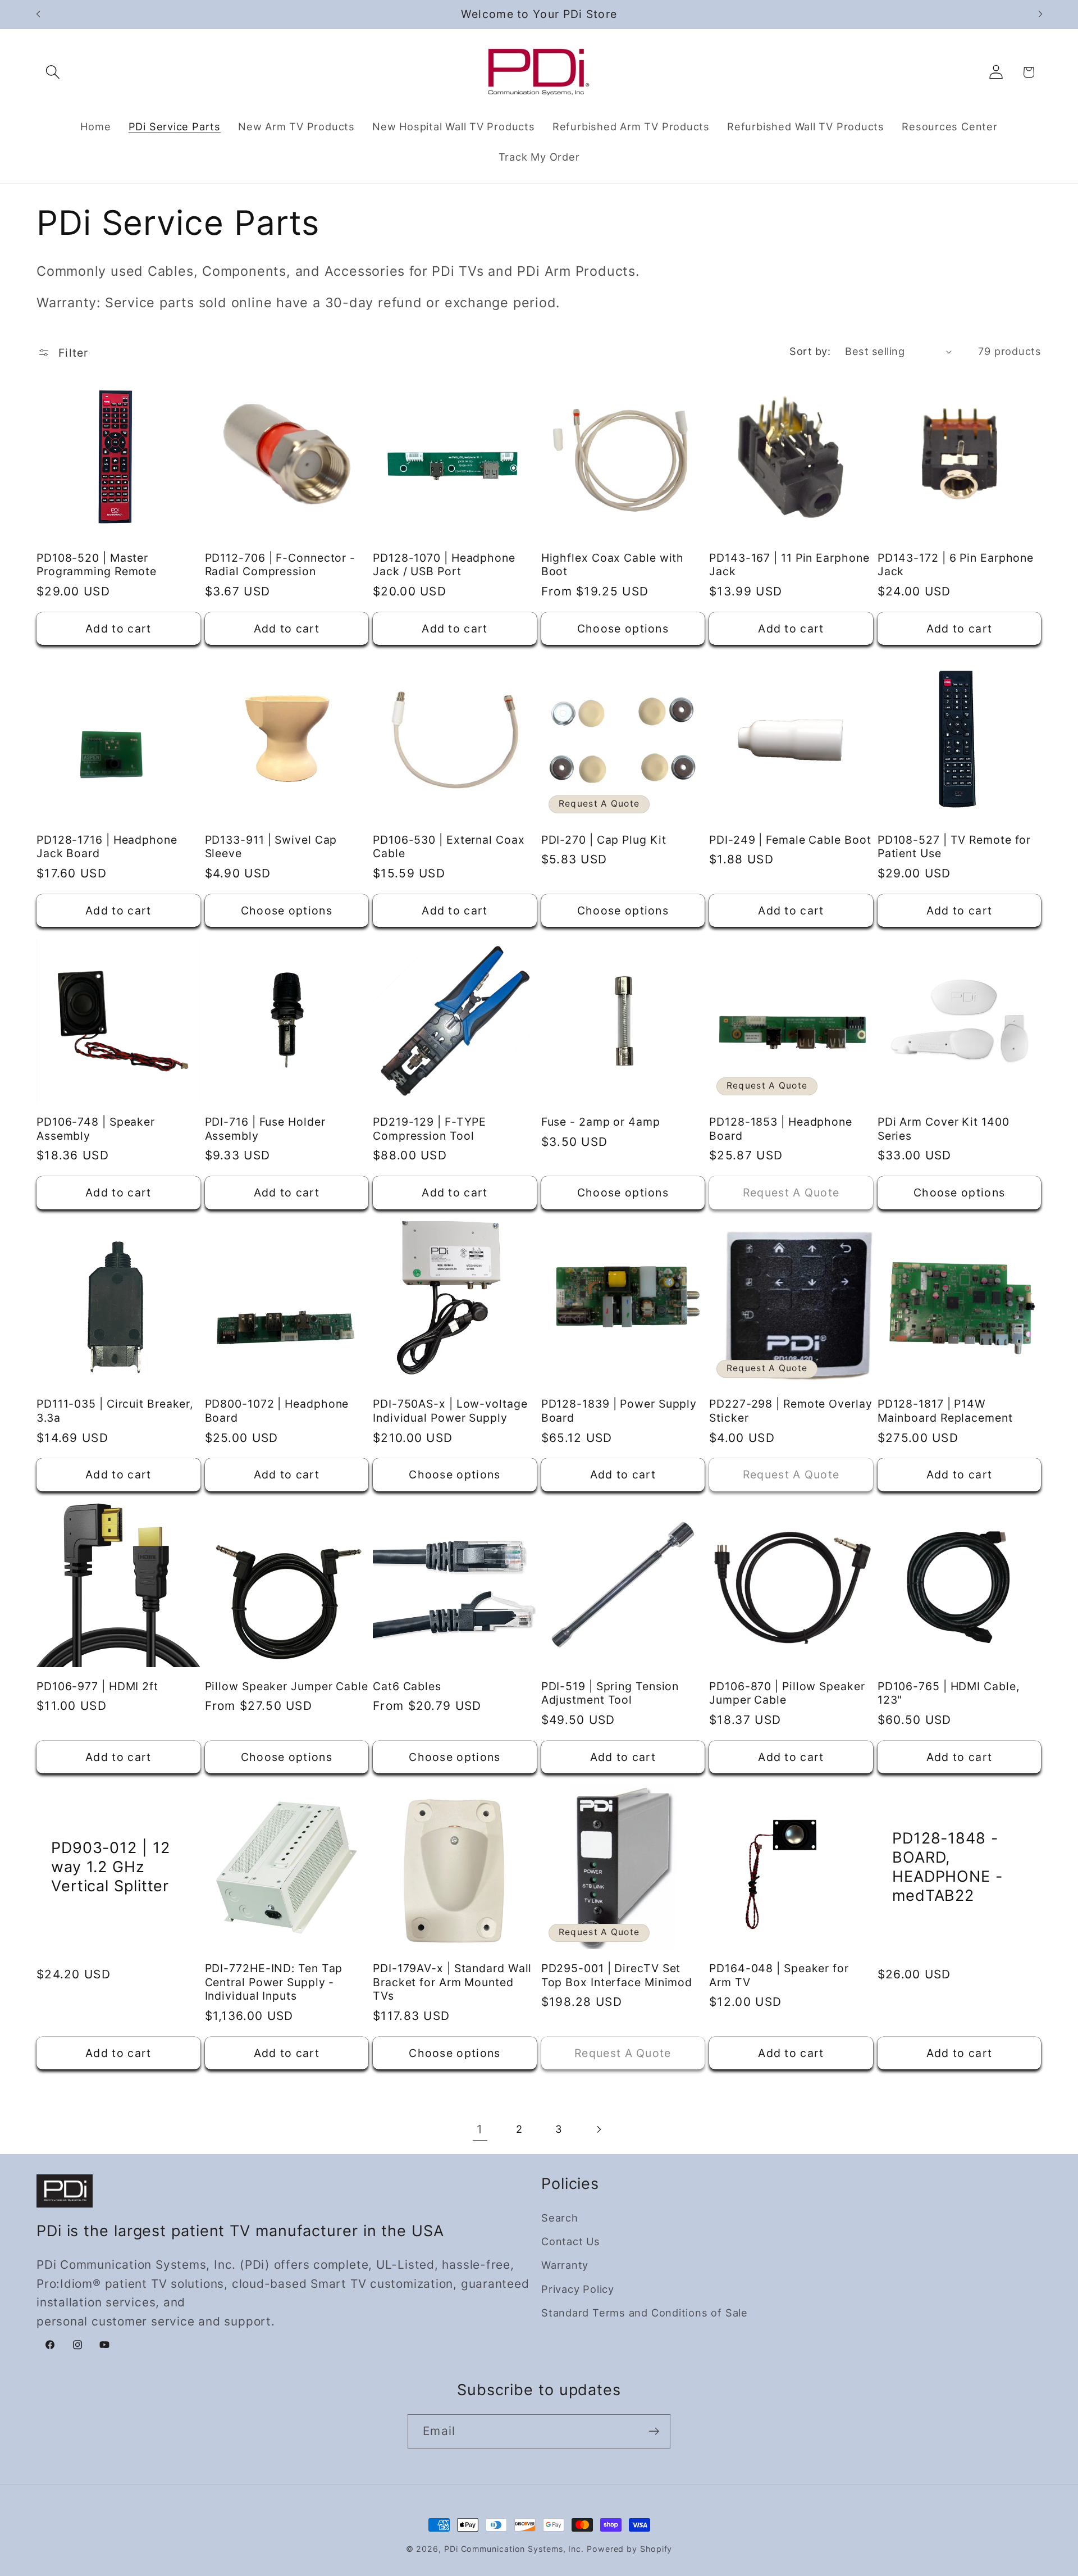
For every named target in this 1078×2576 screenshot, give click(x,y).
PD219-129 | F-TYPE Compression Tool (430, 1129)
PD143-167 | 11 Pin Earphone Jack (789, 565)
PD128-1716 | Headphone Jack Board (107, 847)
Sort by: (810, 351)
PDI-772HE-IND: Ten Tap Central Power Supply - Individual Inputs (274, 1982)
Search (560, 2218)
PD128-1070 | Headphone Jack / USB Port (444, 565)
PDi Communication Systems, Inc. (514, 2549)
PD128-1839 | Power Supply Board (619, 1411)
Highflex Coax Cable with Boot (613, 565)
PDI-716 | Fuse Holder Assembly (265, 1129)
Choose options (623, 629)
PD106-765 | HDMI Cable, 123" (949, 1693)
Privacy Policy (578, 2289)
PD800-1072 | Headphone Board (277, 1411)
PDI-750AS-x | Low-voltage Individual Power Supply (450, 1411)
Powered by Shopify (629, 2549)
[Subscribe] (654, 2431)
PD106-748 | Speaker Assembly (96, 1129)
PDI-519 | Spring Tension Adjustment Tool (610, 1693)
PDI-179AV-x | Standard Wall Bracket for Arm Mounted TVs (452, 1982)
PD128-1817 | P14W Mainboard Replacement (945, 1411)
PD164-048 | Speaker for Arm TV (779, 1975)
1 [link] (480, 2129)
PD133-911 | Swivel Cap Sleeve (271, 847)
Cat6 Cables (407, 1686)
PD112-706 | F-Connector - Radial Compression (280, 565)
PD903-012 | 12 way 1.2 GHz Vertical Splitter (111, 1867)
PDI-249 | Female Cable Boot (790, 840)
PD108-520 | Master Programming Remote (97, 565)
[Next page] (598, 2129)
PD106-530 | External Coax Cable (449, 847)
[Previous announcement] (38, 14)
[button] (52, 72)
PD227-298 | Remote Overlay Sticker (791, 1411)
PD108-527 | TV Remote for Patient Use (954, 847)
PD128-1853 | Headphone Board (781, 1129)
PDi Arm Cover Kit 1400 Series (944, 1129)
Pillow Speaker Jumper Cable (287, 1686)
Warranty (565, 2265)
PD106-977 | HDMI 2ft (97, 1686)
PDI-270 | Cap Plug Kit (604, 840)
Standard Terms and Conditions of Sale (645, 2313)
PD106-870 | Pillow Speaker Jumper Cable (787, 1693)
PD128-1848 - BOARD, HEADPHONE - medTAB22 (947, 1867)
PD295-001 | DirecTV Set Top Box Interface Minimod (617, 1975)
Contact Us (571, 2242)
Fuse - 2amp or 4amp (601, 1122)
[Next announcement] (1040, 14)
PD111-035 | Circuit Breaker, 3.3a (115, 1411)
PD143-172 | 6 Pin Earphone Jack (956, 565)
